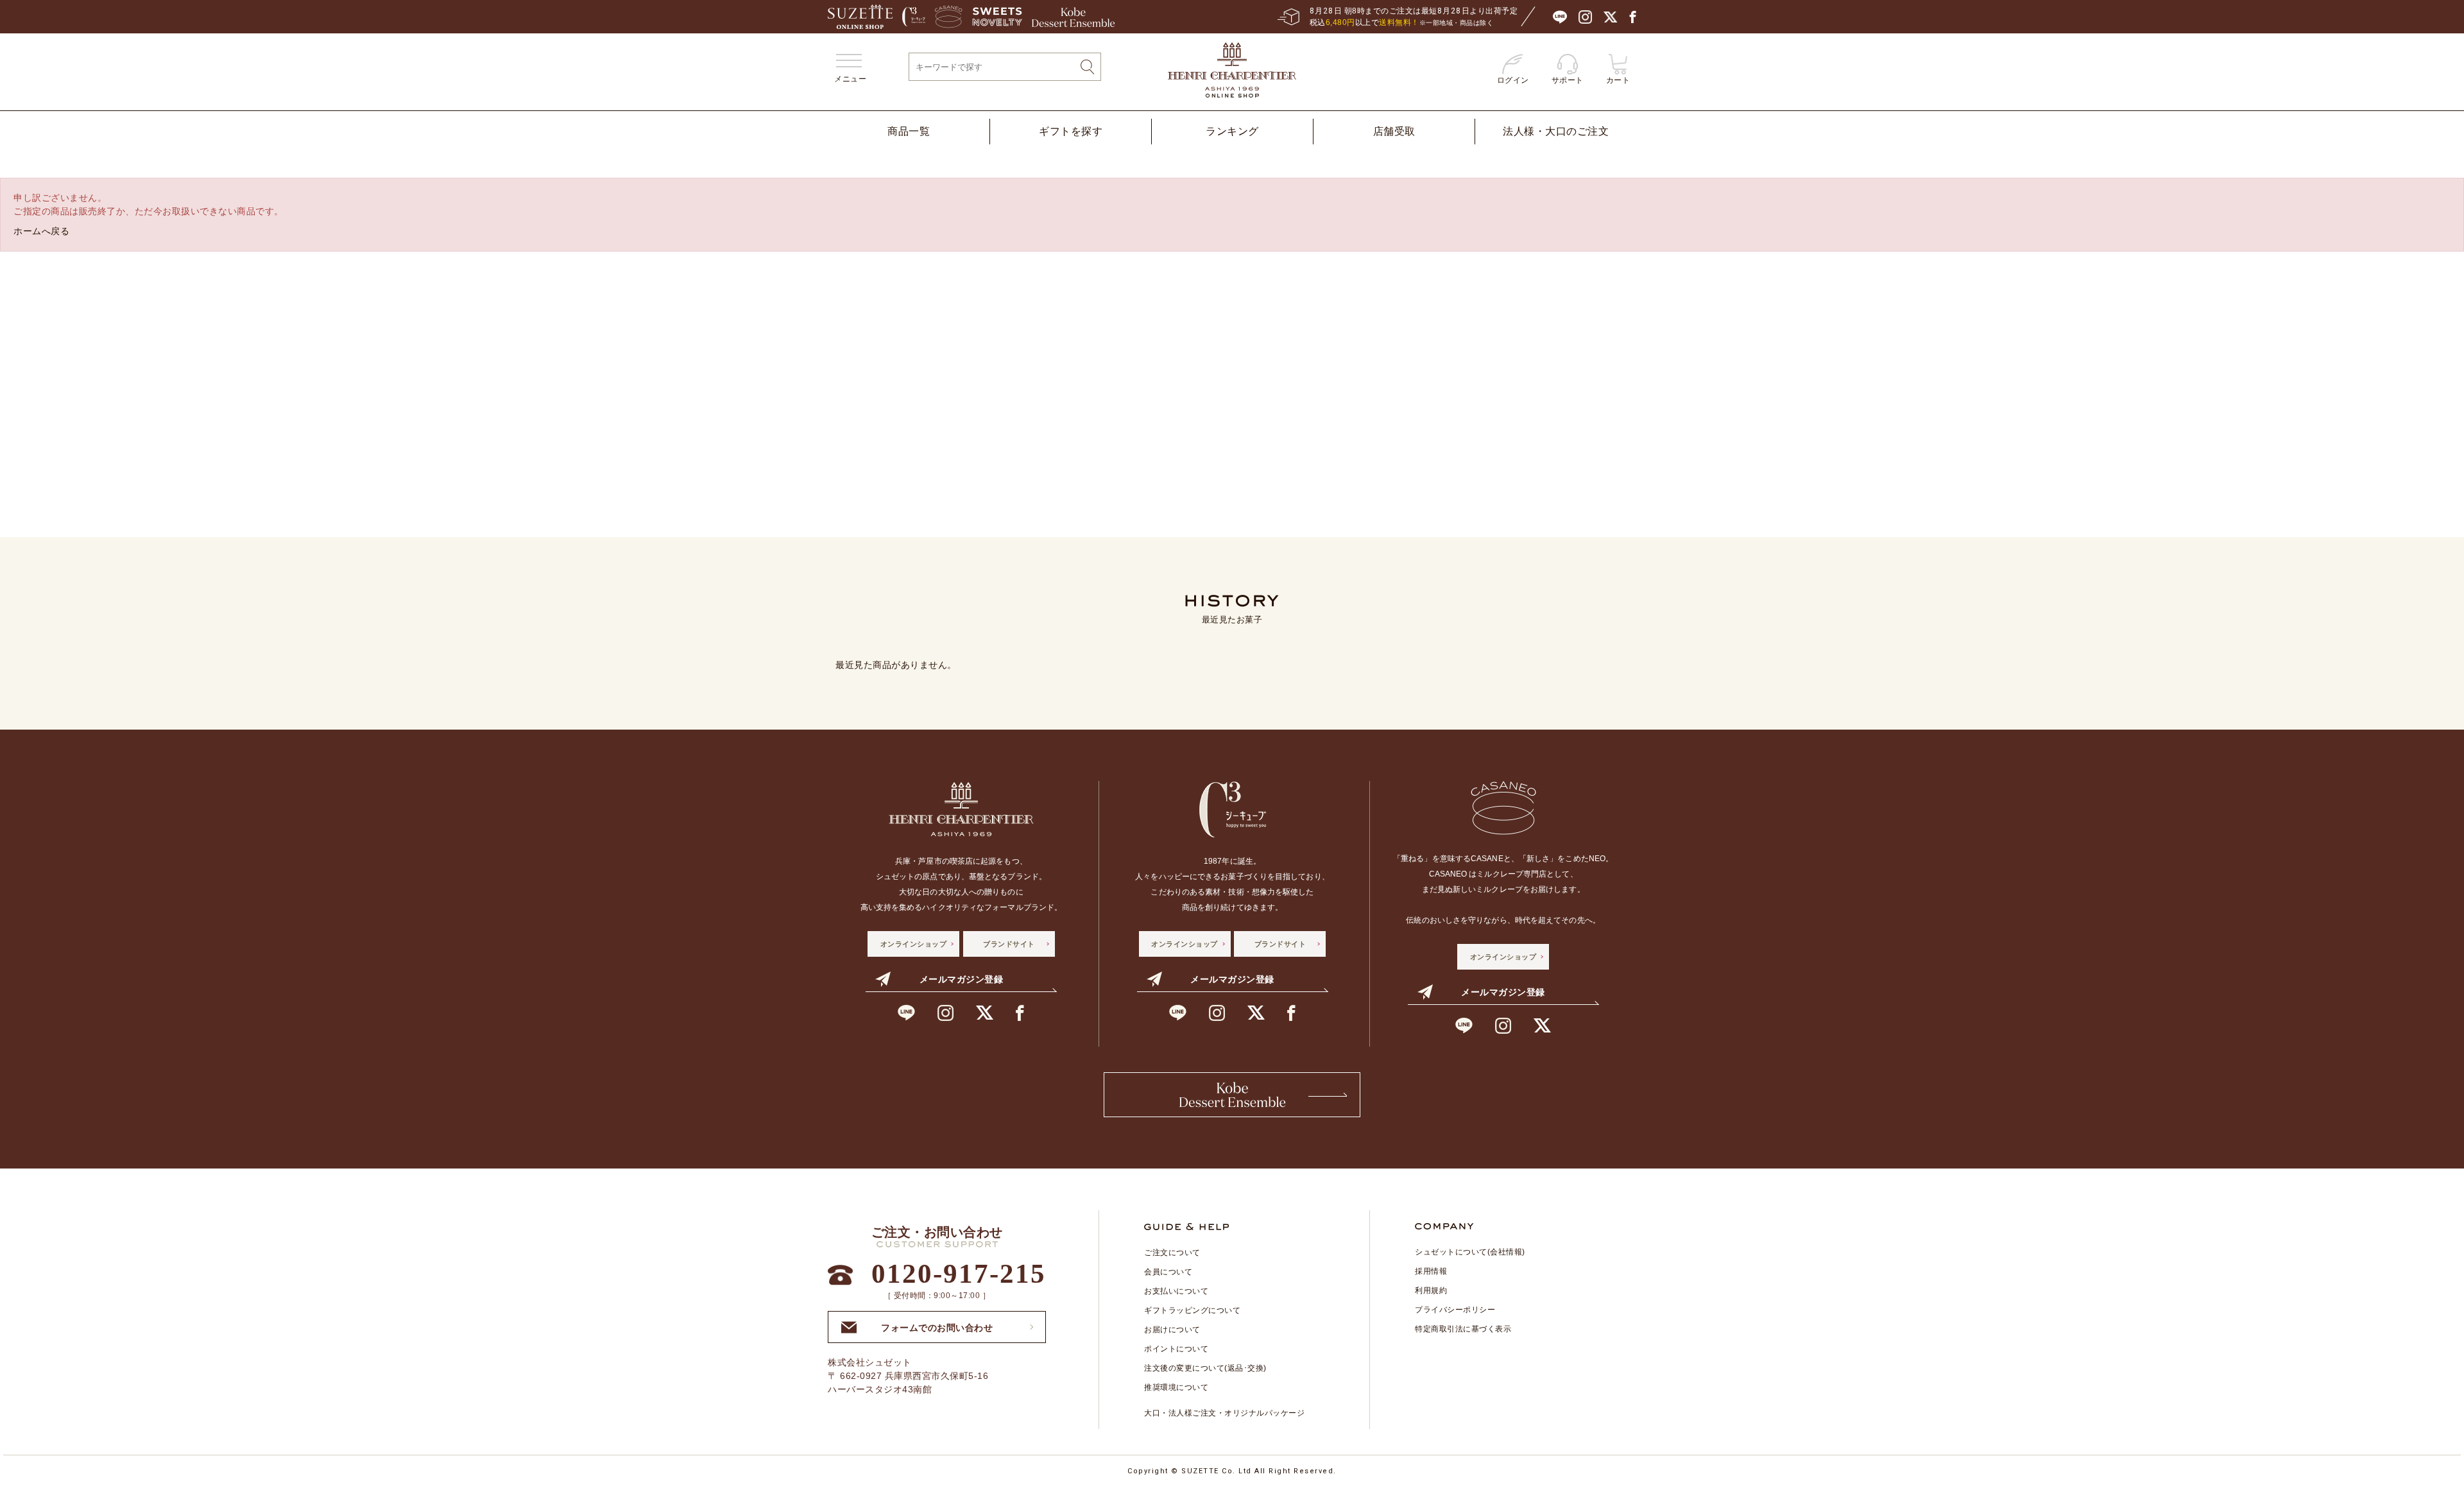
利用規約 (1431, 1290)
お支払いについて (1176, 1291)
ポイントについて (1176, 1349)
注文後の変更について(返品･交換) (1205, 1368)
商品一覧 (909, 131)
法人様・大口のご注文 (1556, 131)
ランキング (1232, 131)
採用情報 (1431, 1271)
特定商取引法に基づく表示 (1463, 1329)
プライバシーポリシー (1455, 1310)
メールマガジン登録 (962, 979)
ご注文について (1172, 1253)
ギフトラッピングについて (1192, 1310)
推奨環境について (1176, 1387)
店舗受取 (1394, 131)
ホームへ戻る (41, 231)
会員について (1168, 1272)
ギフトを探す (1071, 131)
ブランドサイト (1009, 944)
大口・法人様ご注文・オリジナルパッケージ (1224, 1413)
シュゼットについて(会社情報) (1470, 1252)
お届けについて (1172, 1330)
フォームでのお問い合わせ (937, 1324)
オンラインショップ (914, 944)
